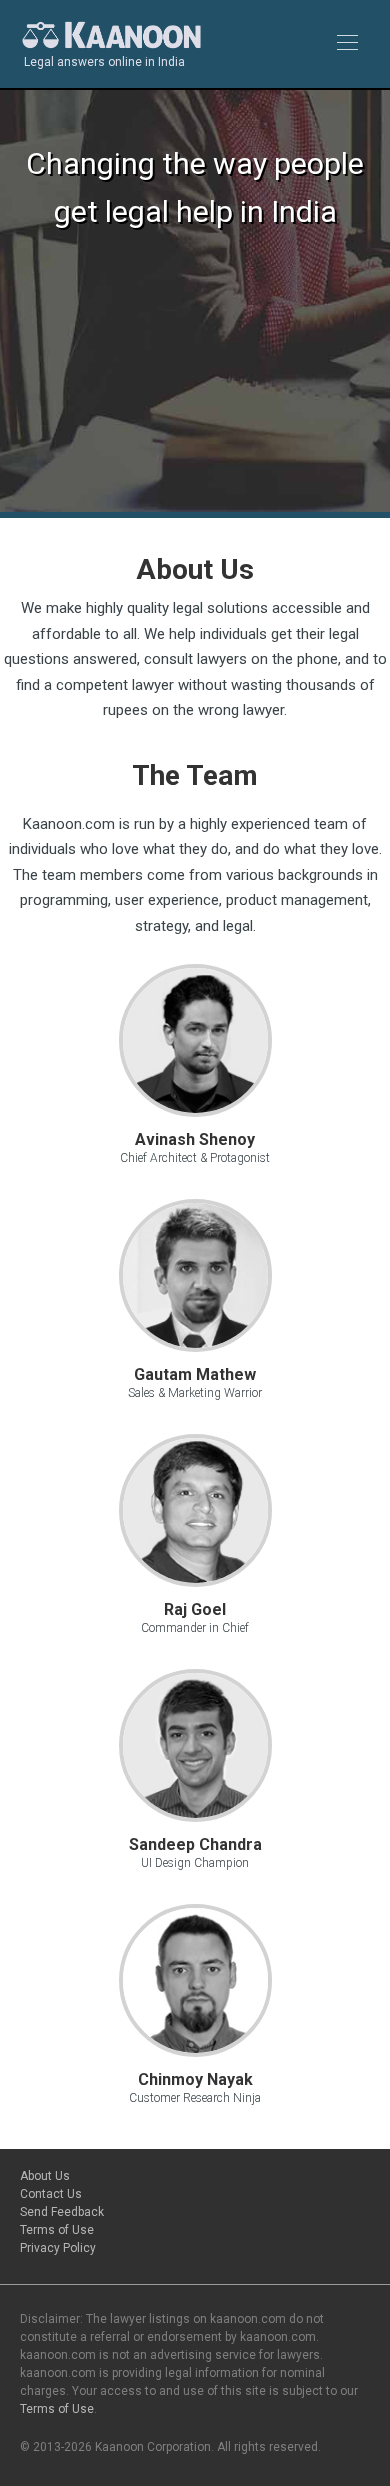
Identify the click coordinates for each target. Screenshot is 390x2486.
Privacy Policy (58, 2248)
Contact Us (51, 2194)
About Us (45, 2176)
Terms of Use (57, 2230)
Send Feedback (62, 2212)
